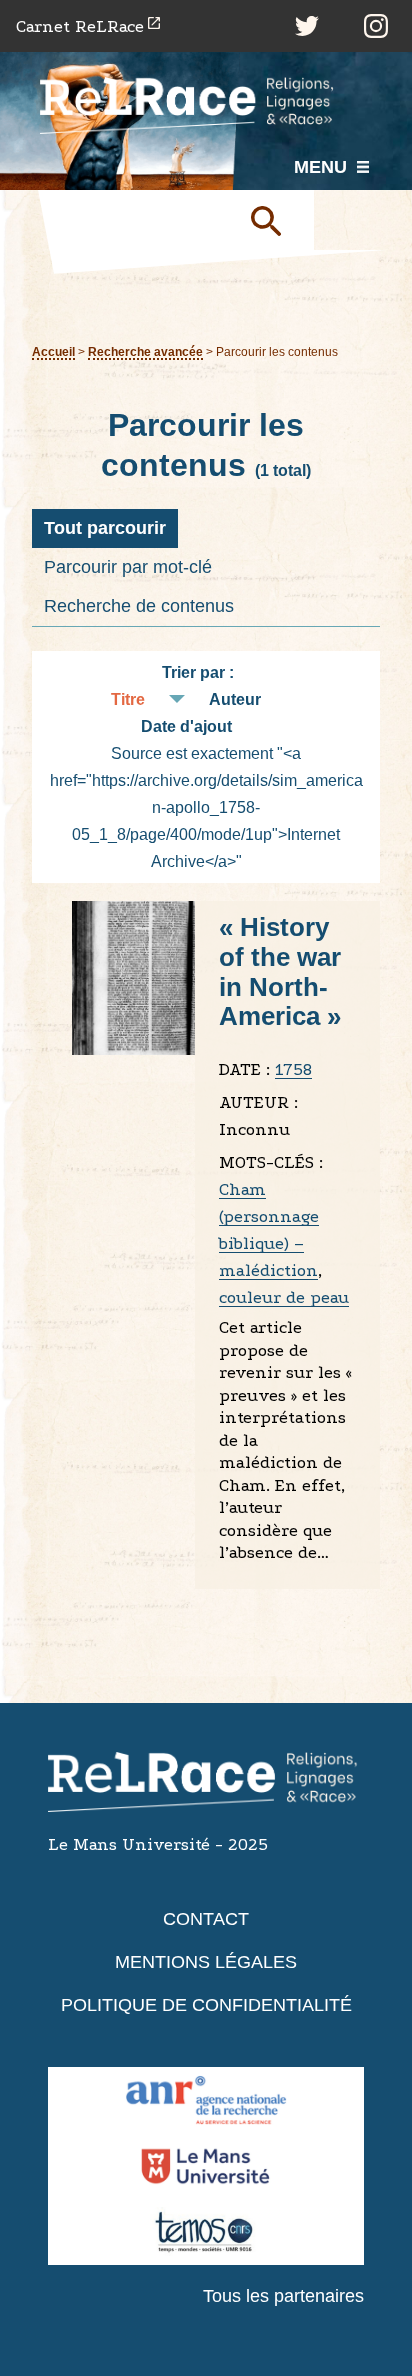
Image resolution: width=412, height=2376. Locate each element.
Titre (128, 699)
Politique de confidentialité (206, 2005)
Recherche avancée (145, 351)
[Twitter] (307, 26)
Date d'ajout (186, 726)
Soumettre (274, 220)
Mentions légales (206, 1962)
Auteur (235, 699)
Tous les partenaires (283, 2296)
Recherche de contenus (139, 606)
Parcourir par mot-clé (128, 567)
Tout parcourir (105, 528)
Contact (206, 1919)
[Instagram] (376, 26)
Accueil (53, 351)
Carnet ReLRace (80, 26)
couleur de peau (284, 1297)
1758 (293, 1069)
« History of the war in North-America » (280, 972)
